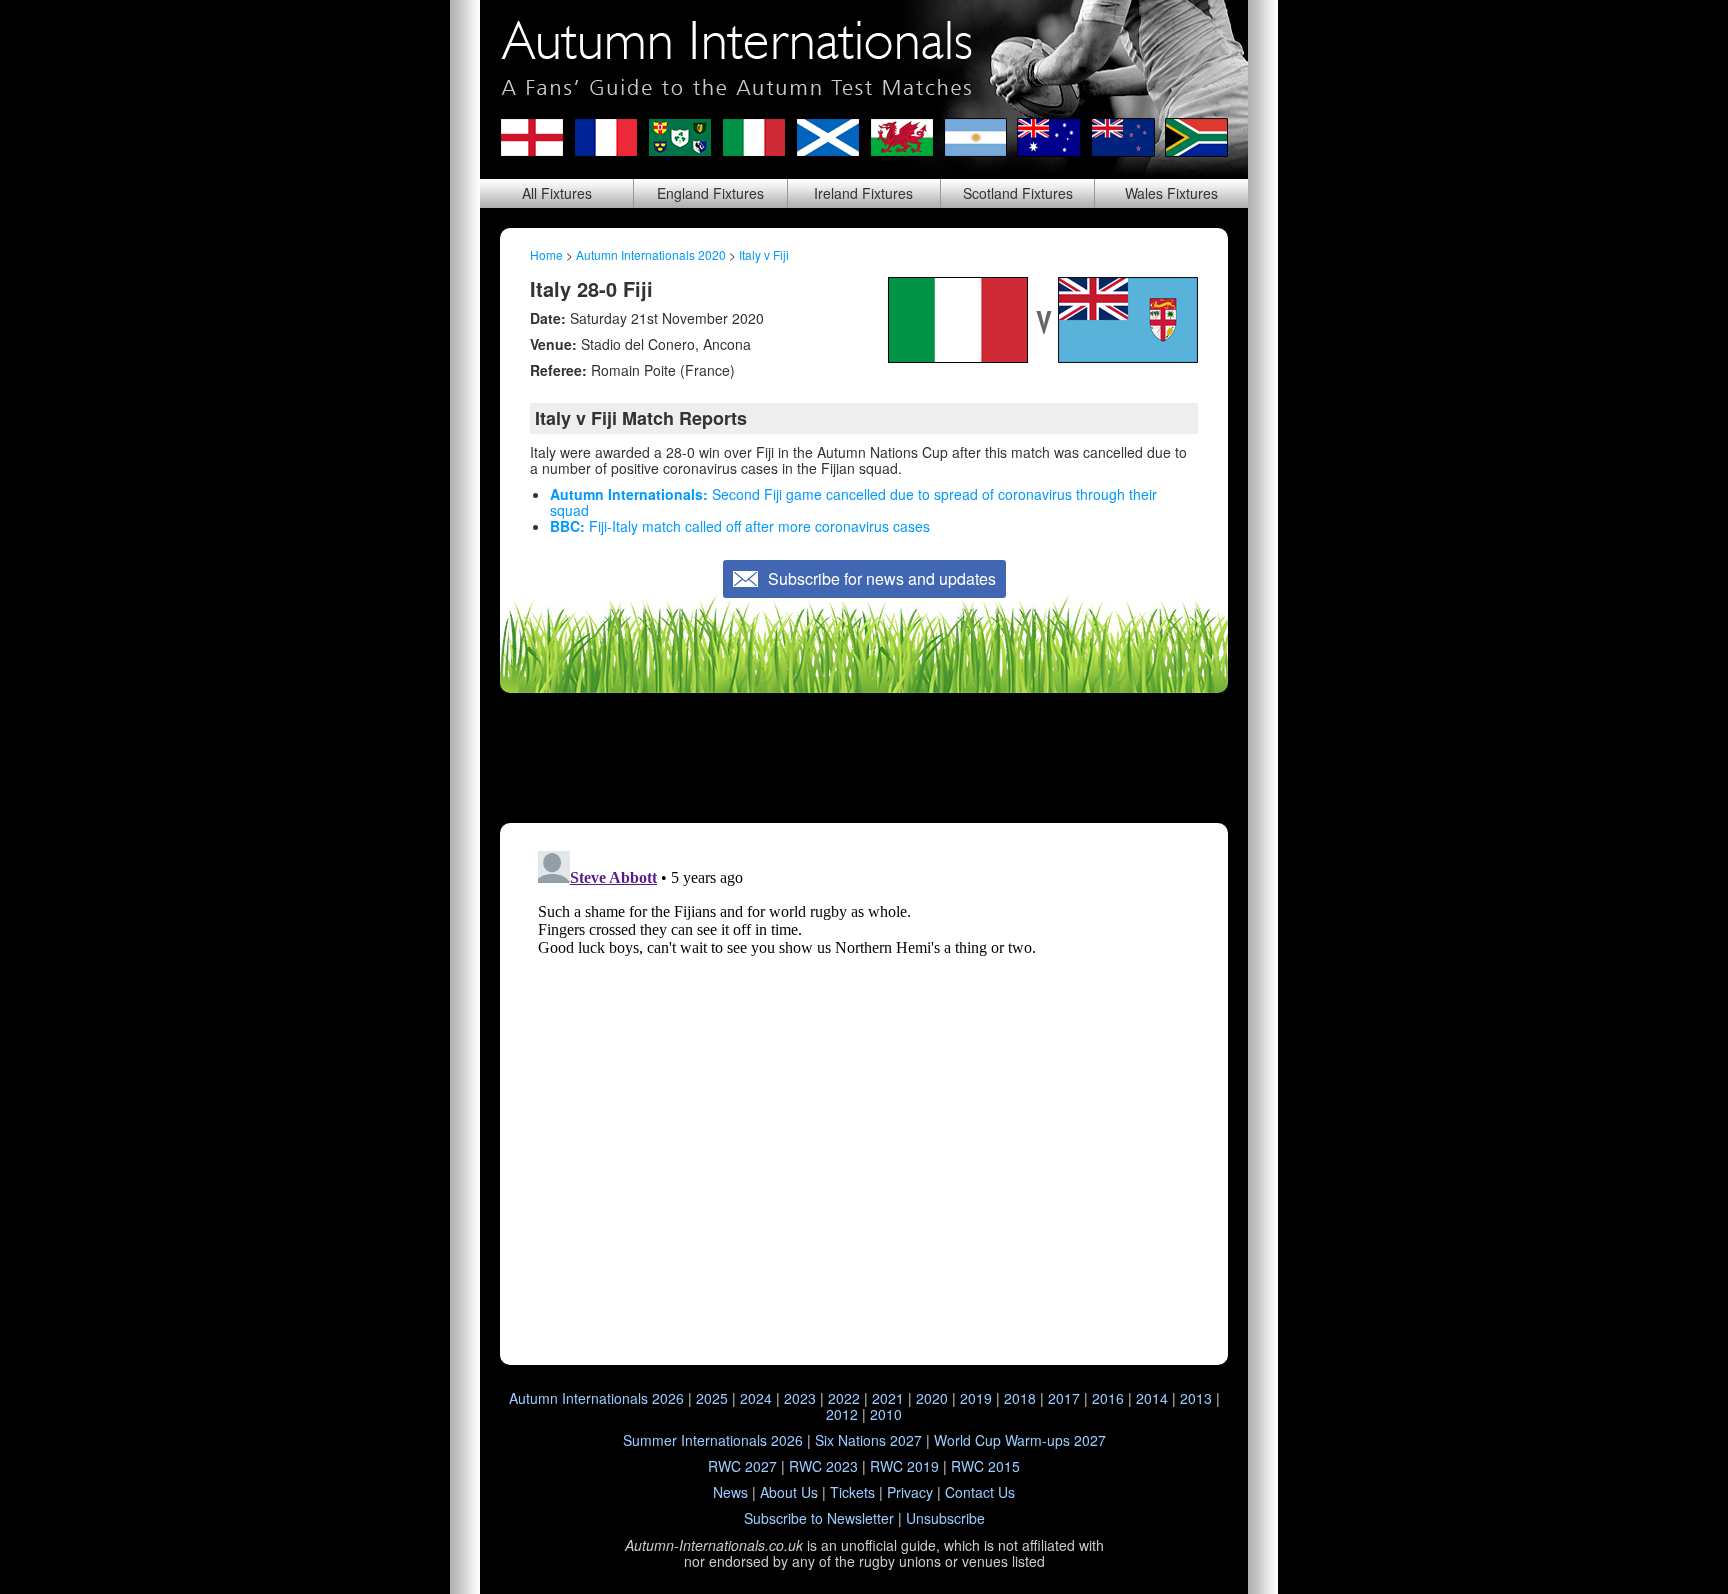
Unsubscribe (945, 1518)
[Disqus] (864, 1093)
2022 (844, 1398)
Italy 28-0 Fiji (591, 288)
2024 (756, 1398)
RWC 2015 (985, 1466)
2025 (712, 1398)
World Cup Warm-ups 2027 (1020, 1440)
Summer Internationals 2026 (713, 1440)
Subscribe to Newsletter (819, 1518)
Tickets (852, 1492)
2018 (1020, 1398)
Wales (1171, 193)
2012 (842, 1414)
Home (546, 254)
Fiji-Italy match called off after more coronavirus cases (740, 526)
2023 (800, 1398)
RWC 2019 (904, 1466)
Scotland (1018, 193)
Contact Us (980, 1492)
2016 (1108, 1398)
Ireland (863, 193)
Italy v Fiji (764, 254)
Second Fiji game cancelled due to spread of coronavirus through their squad (853, 502)
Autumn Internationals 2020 (651, 254)
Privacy (910, 1492)
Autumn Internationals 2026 (596, 1398)
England (710, 193)
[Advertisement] (864, 758)
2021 (888, 1398)
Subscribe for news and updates (882, 578)
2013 (1196, 1398)
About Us (789, 1492)
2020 (932, 1398)
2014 (1152, 1398)
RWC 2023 (823, 1466)
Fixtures (557, 193)
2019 (976, 1398)
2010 (886, 1414)
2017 (1064, 1398)
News (730, 1492)
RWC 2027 (742, 1466)
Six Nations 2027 (868, 1440)
